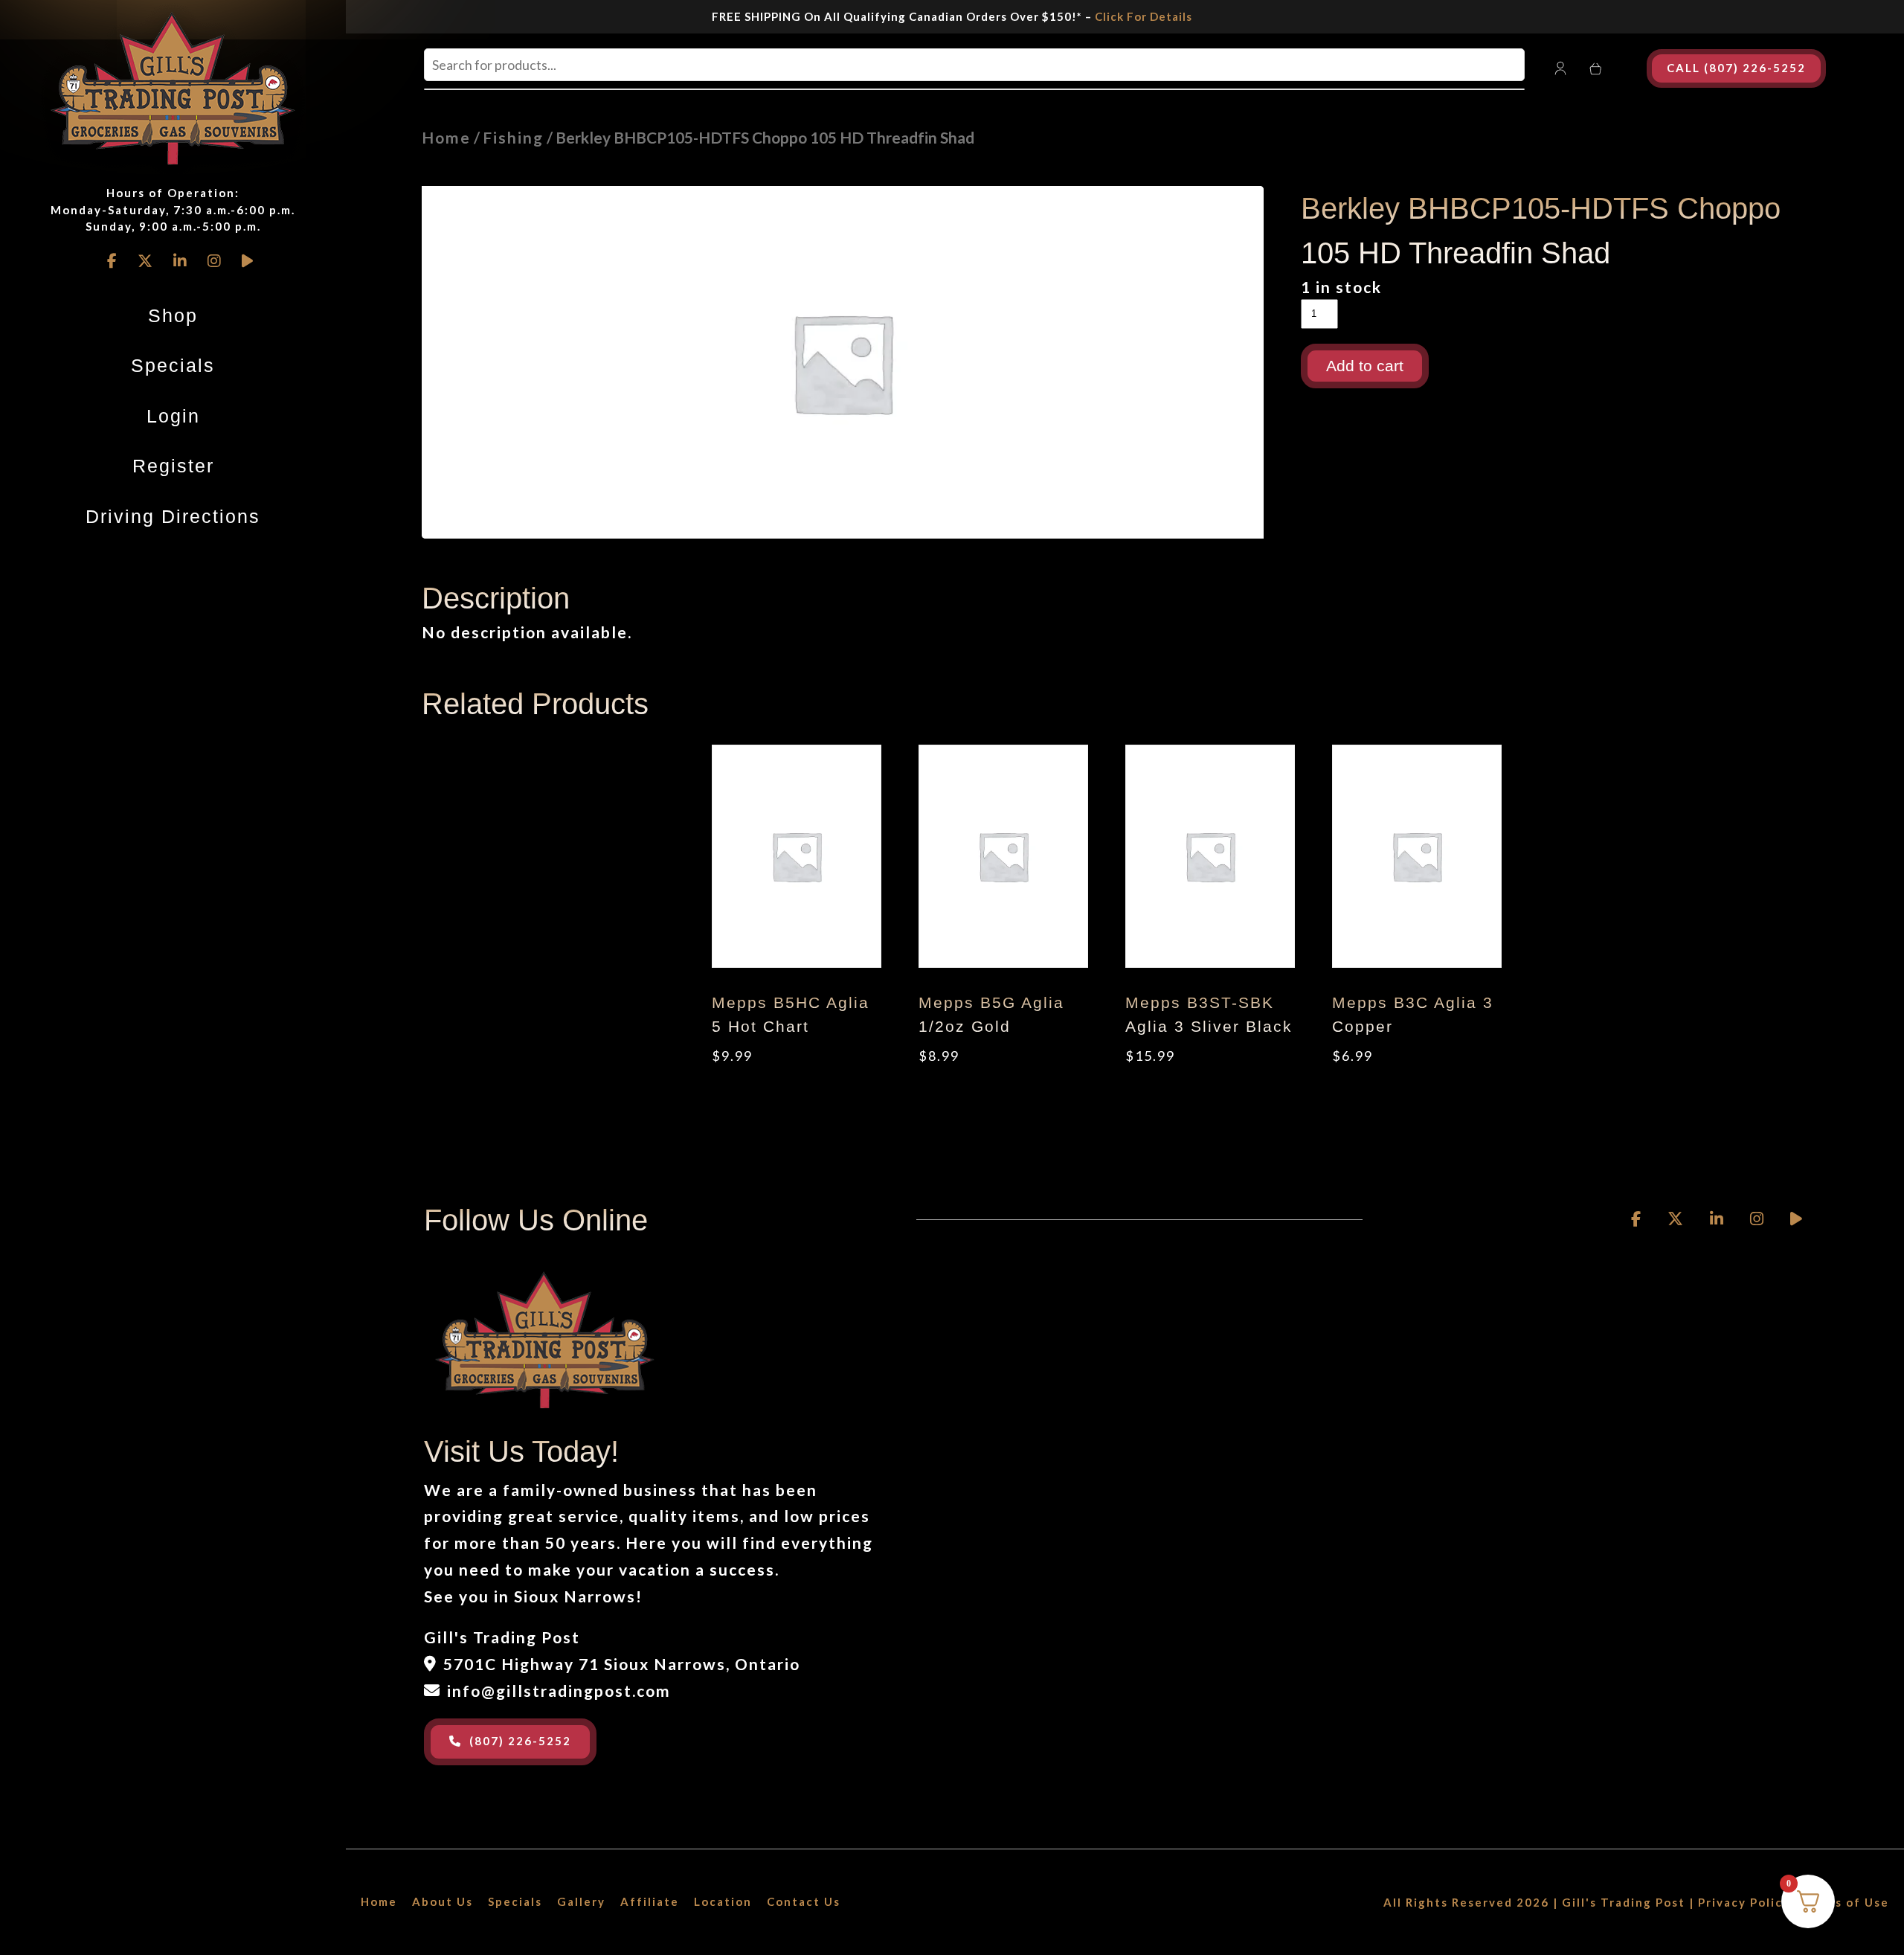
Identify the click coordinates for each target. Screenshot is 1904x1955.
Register (173, 466)
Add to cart (1365, 366)
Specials (173, 365)
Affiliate (650, 1901)
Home (446, 137)
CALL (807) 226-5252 (1736, 68)
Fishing (513, 137)
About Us (443, 1901)
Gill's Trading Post (1624, 1902)
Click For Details (1144, 16)
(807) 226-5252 (520, 1741)
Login (173, 416)
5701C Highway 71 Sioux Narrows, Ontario (622, 1664)
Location (723, 1901)
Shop (173, 315)
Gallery (581, 1901)
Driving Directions (173, 516)
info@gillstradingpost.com (559, 1691)
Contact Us (804, 1901)
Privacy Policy (1744, 1902)
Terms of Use (1846, 1902)
